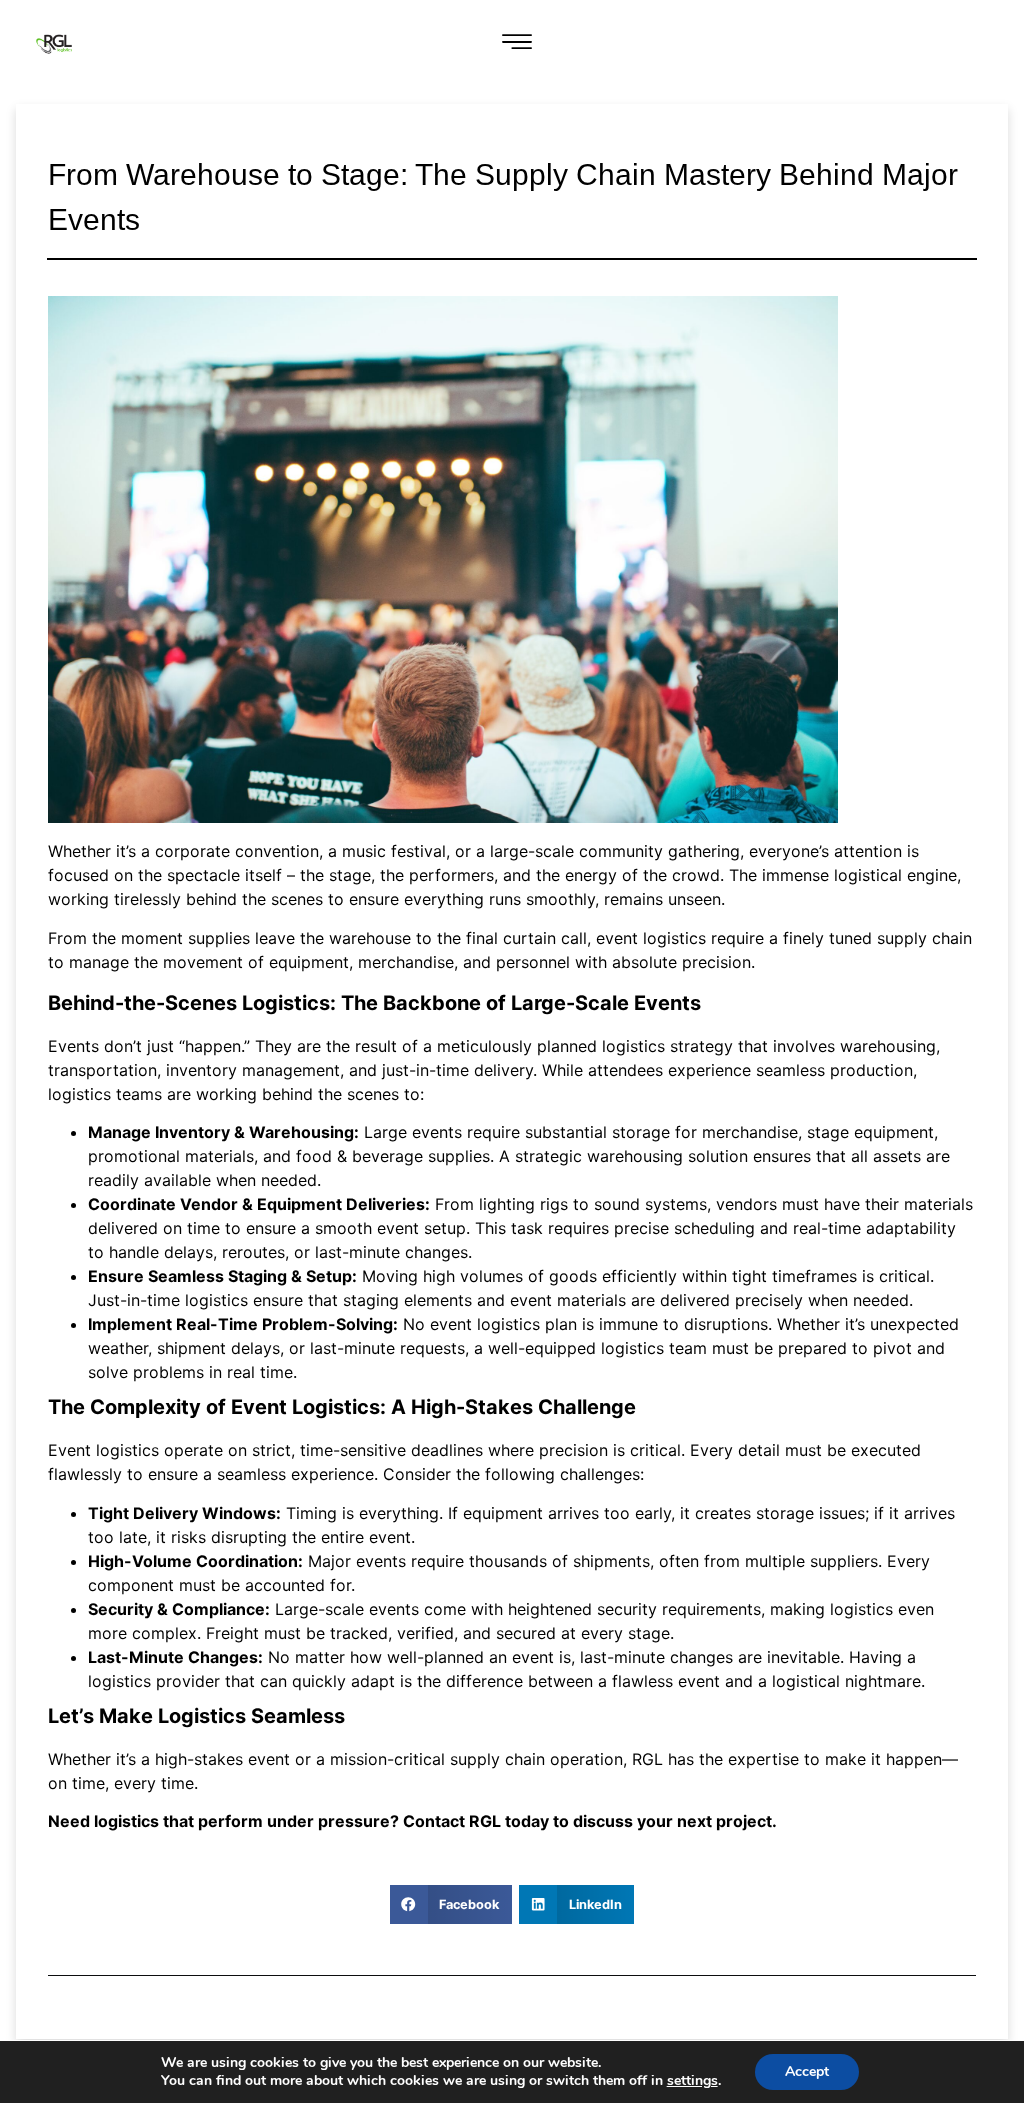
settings (692, 2081)
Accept (807, 2071)
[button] (517, 44)
